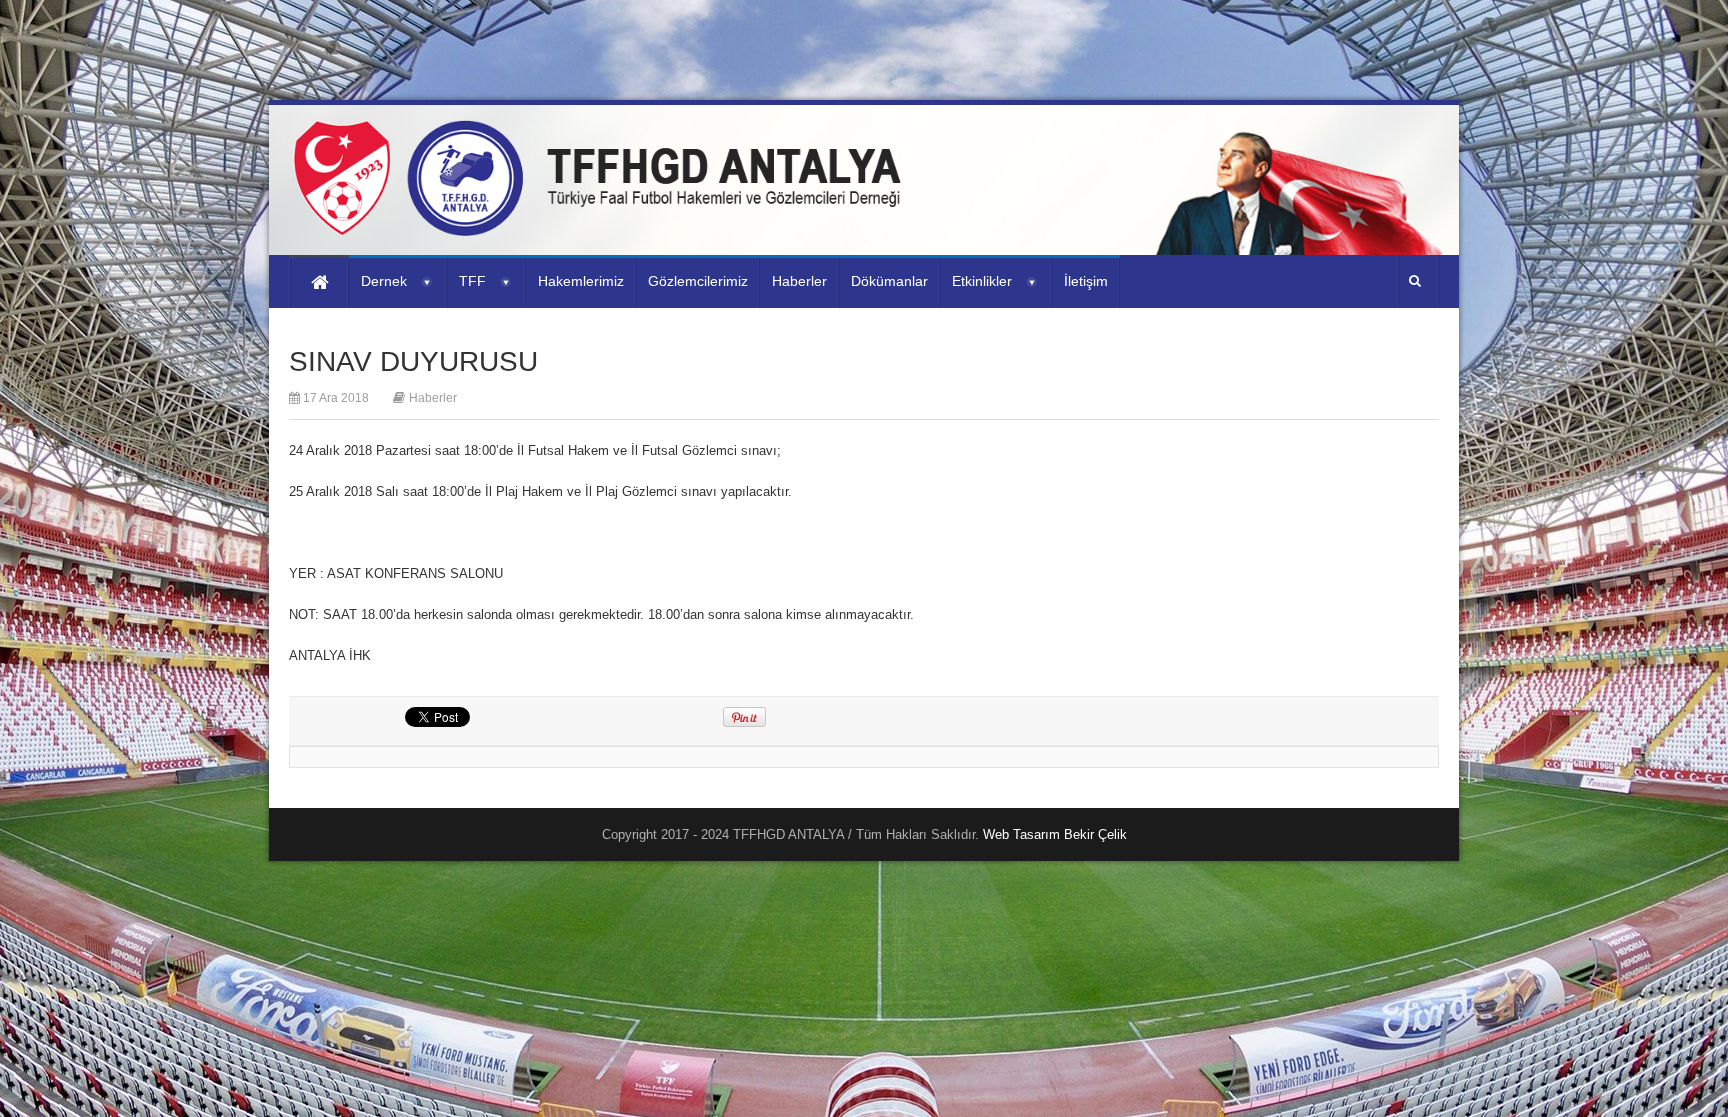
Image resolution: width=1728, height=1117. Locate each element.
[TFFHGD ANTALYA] (604, 224)
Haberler (433, 398)
